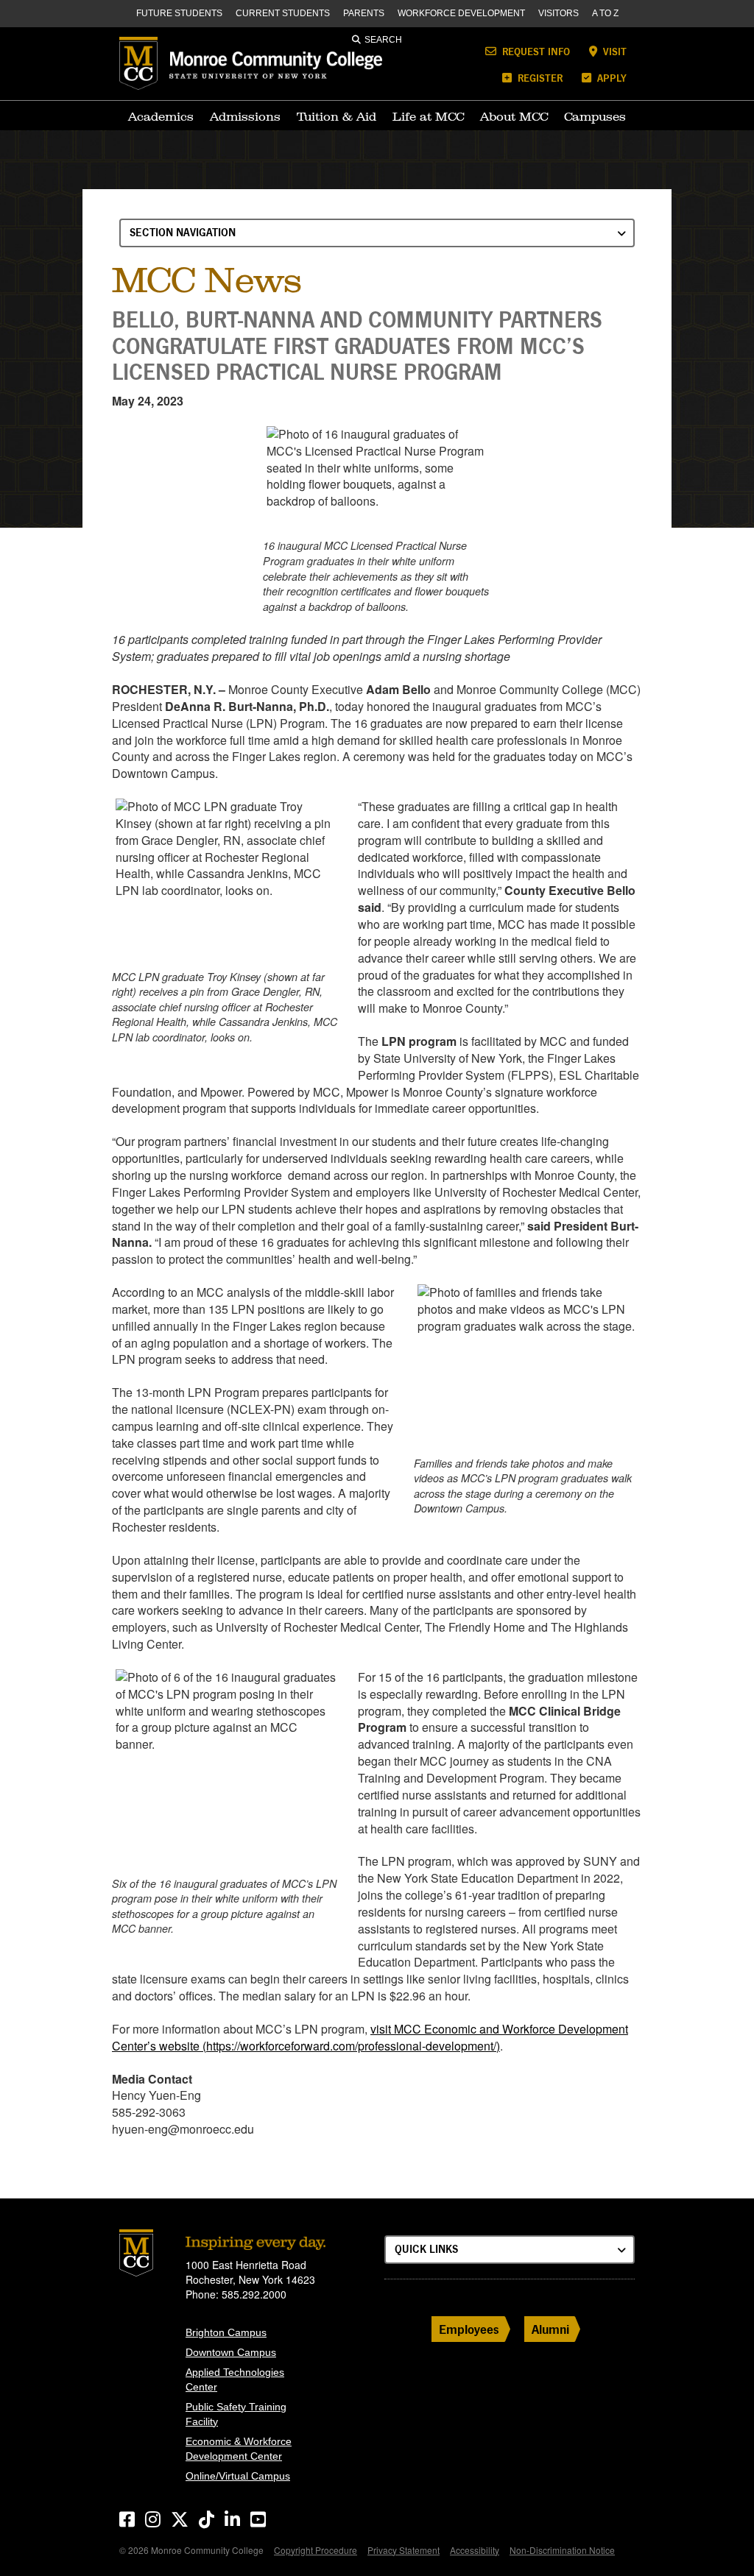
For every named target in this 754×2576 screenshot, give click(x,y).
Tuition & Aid (337, 116)
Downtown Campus (231, 2352)
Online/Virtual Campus (238, 2476)
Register (539, 78)
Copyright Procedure (316, 2550)
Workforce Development (461, 13)
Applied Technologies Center (235, 2379)
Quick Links (426, 2249)
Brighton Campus (226, 2332)
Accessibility (475, 2550)
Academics (161, 116)
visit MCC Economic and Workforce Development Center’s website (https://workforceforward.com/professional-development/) (370, 2037)
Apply (610, 78)
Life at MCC (428, 116)
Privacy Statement (404, 2550)
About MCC (514, 116)
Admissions (245, 116)
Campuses (595, 116)
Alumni (550, 2329)
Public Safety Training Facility (236, 2414)
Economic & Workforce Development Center (239, 2449)
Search (383, 40)
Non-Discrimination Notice (562, 2550)
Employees (469, 2329)
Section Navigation (183, 232)
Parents (364, 13)
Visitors (559, 13)
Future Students (179, 13)
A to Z (605, 13)
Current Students (283, 13)
